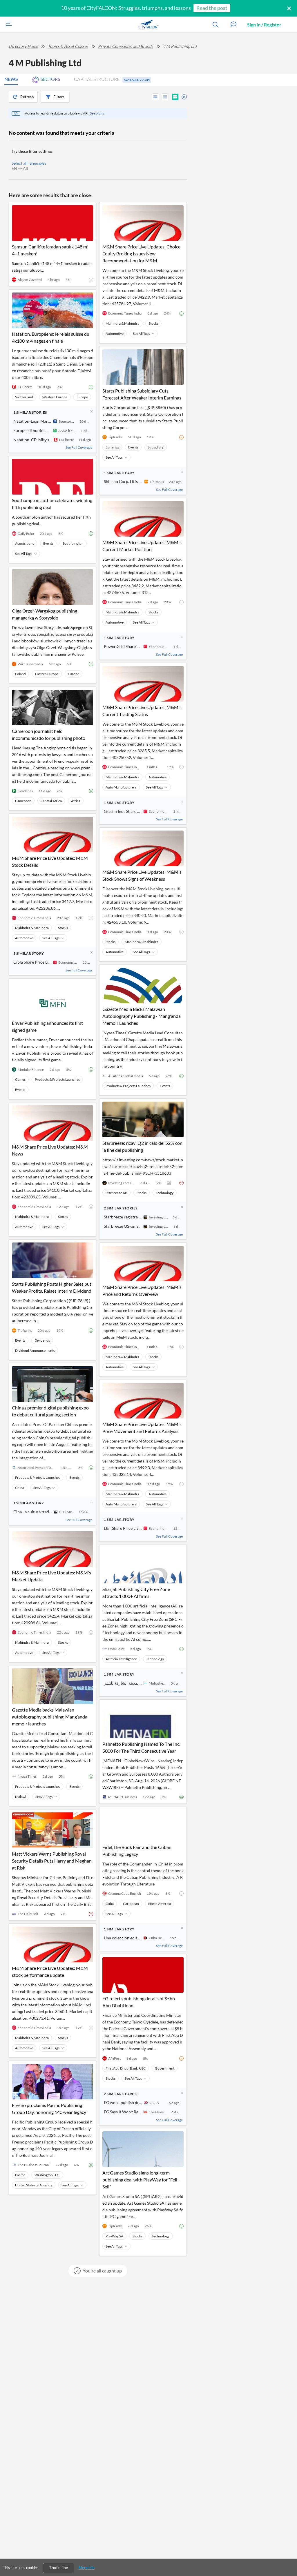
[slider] (182, 96)
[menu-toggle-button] (7, 24)
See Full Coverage (79, 447)
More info (87, 2568)
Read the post (212, 8)
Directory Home (23, 46)
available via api (137, 80)
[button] (233, 24)
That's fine (59, 2568)
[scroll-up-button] (287, 2554)
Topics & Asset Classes (68, 46)
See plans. (97, 113)
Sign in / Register (264, 24)
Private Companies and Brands (126, 46)
